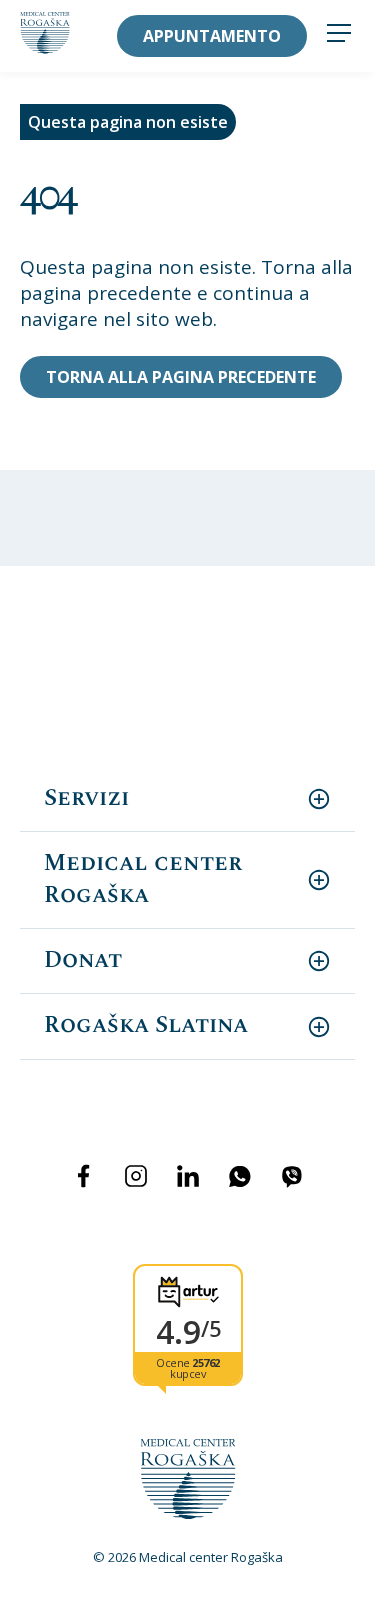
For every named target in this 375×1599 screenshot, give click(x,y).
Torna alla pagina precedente (181, 377)
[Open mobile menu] (339, 35)
